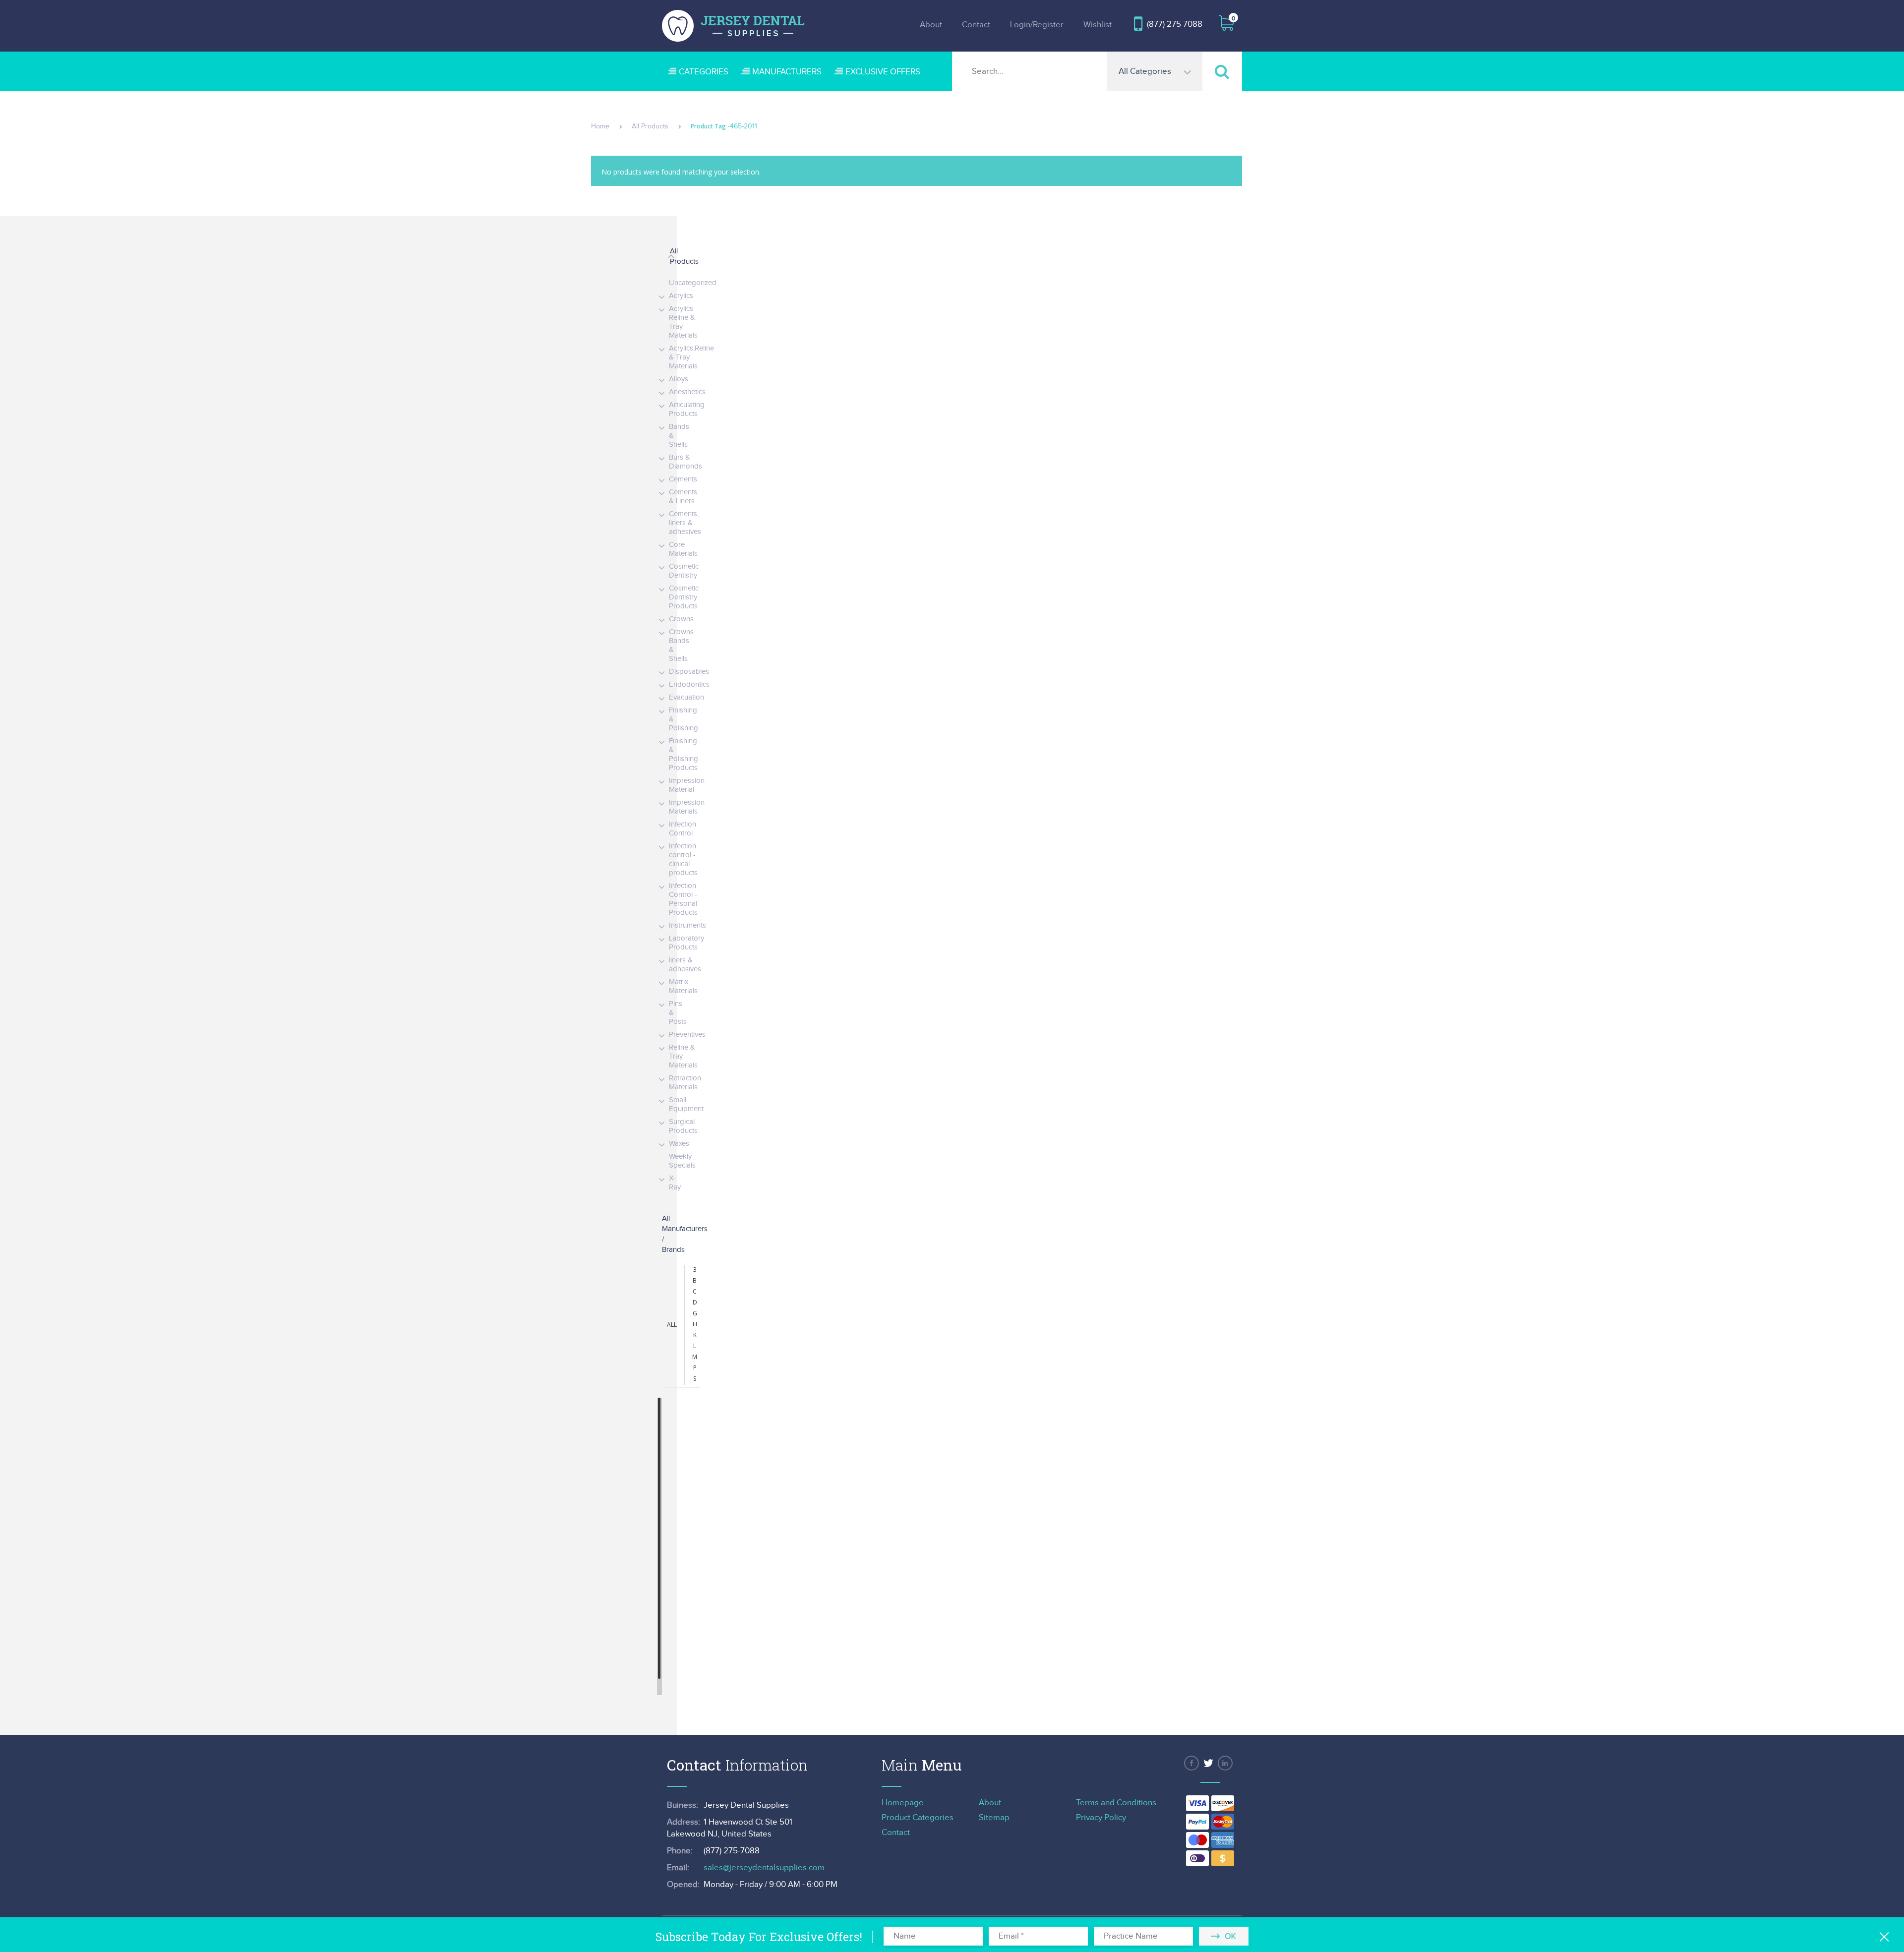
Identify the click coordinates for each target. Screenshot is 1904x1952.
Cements (683, 479)
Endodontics (689, 684)
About (931, 25)
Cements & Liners (683, 497)
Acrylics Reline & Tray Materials (683, 322)
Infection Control (683, 829)
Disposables (689, 672)
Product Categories (918, 1818)
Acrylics (681, 296)
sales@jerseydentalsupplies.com (764, 1868)
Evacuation (686, 697)
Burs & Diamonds (685, 462)
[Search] (1222, 71)
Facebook (1191, 1763)
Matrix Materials (683, 986)
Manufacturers (787, 72)
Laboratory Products (686, 943)
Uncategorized (693, 283)
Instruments (687, 925)
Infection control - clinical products (683, 859)
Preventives (687, 1035)
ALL (672, 1325)
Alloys (679, 379)
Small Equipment (686, 1104)
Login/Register (1037, 25)
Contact (976, 25)
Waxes (679, 1144)
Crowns (681, 619)
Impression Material (687, 785)
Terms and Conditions (1116, 1803)
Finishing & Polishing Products (684, 754)
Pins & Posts (678, 1013)
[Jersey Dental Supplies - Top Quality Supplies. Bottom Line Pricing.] (733, 26)
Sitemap (994, 1818)
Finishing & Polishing (684, 719)
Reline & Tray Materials (683, 1056)
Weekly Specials (682, 1161)
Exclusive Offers (883, 72)
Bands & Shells (679, 436)
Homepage (903, 1803)
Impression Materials (687, 807)
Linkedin (1225, 1763)
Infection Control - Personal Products (683, 899)
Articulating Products (687, 409)
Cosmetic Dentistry (684, 571)
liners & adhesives (685, 965)
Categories (704, 72)
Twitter (1208, 1763)
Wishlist (1098, 25)
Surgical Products (683, 1126)
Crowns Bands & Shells (681, 645)
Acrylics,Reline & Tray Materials (691, 357)
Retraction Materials (685, 1083)
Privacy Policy (1101, 1818)
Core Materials (683, 549)
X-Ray (675, 1183)
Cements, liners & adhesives (685, 523)
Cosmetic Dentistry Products (684, 597)
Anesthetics (687, 392)
